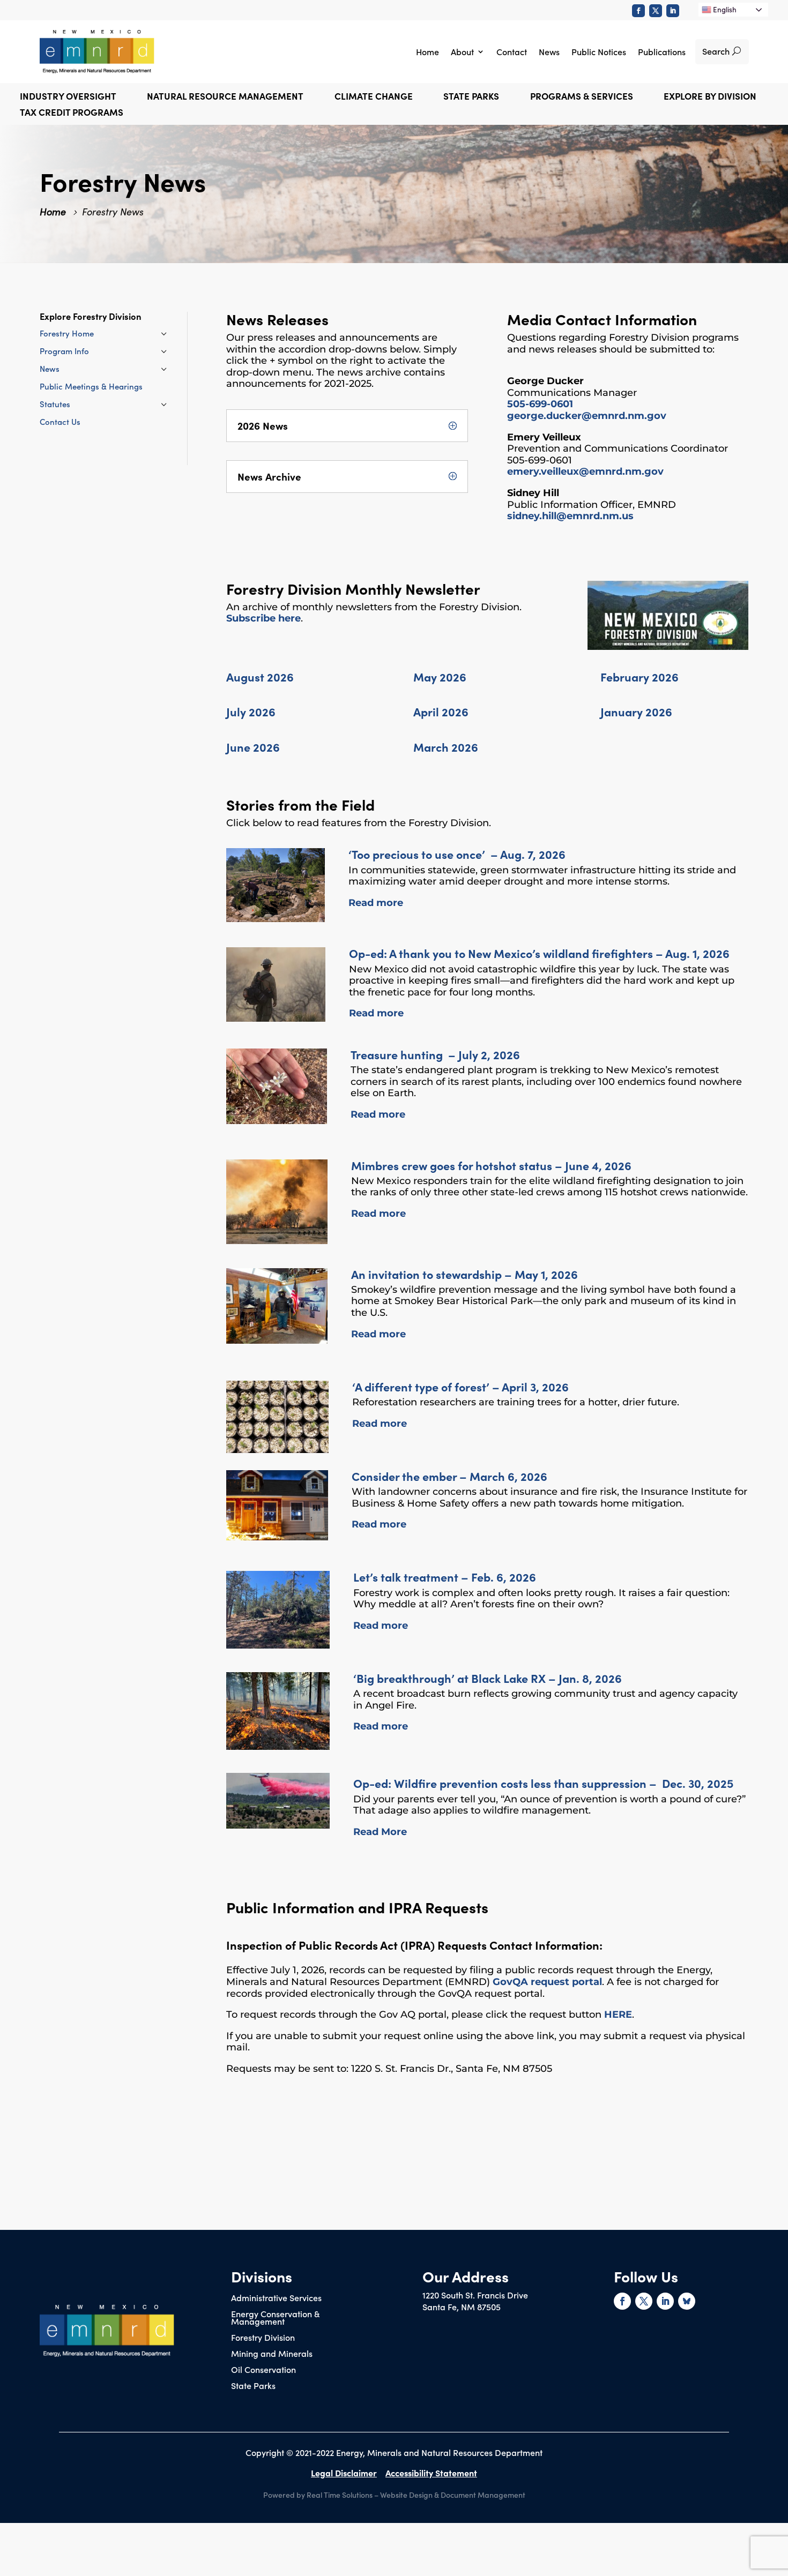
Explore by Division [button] (710, 97)
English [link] (724, 9)
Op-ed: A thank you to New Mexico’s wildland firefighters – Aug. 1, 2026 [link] (539, 953)
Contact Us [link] (60, 421)
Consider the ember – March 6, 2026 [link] (449, 1476)
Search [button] (716, 51)
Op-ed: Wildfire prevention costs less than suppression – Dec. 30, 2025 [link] (543, 1783)
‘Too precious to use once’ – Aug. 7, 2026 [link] (457, 854)
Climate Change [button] (374, 97)
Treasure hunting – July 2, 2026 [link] (435, 1054)
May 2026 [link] (440, 676)
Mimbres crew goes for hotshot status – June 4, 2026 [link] (491, 1165)
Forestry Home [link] (67, 333)
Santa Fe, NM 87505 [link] (462, 2307)
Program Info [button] (64, 351)
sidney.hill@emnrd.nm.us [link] (570, 516)
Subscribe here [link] (263, 618)
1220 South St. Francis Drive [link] (475, 2295)
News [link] (549, 51)
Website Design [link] (406, 2495)
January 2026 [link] (636, 711)
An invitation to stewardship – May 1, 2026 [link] (464, 1274)
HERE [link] (618, 2015)
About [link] (462, 51)
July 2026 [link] (251, 711)
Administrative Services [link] (276, 2298)
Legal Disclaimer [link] (344, 2473)
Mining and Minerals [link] (272, 2354)
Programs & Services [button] (582, 97)
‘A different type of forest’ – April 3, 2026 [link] (460, 1386)
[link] (638, 11)
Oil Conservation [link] (263, 2370)
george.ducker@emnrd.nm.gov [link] (587, 416)
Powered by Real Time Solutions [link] (318, 2495)
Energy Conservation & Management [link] (275, 2318)
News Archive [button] (269, 477)
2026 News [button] (263, 426)
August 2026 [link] (260, 676)
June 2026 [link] (253, 747)
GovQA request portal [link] (547, 1982)
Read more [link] (376, 903)
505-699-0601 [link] (540, 404)
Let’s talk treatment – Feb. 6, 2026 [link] (445, 1577)
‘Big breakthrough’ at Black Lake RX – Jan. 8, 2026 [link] (488, 1678)
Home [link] (428, 51)
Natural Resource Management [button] (225, 97)
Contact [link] (512, 51)
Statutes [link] (55, 404)
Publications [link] (662, 51)
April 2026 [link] (441, 711)
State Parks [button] (471, 97)
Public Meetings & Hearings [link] (91, 386)
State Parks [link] (253, 2386)
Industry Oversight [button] (68, 97)
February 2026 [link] (640, 676)
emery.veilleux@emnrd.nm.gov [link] (585, 471)
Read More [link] (380, 1832)
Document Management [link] (483, 2495)
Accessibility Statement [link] (431, 2473)
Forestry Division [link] (263, 2338)
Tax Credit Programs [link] (72, 113)
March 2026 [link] (446, 747)
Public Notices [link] (599, 51)
